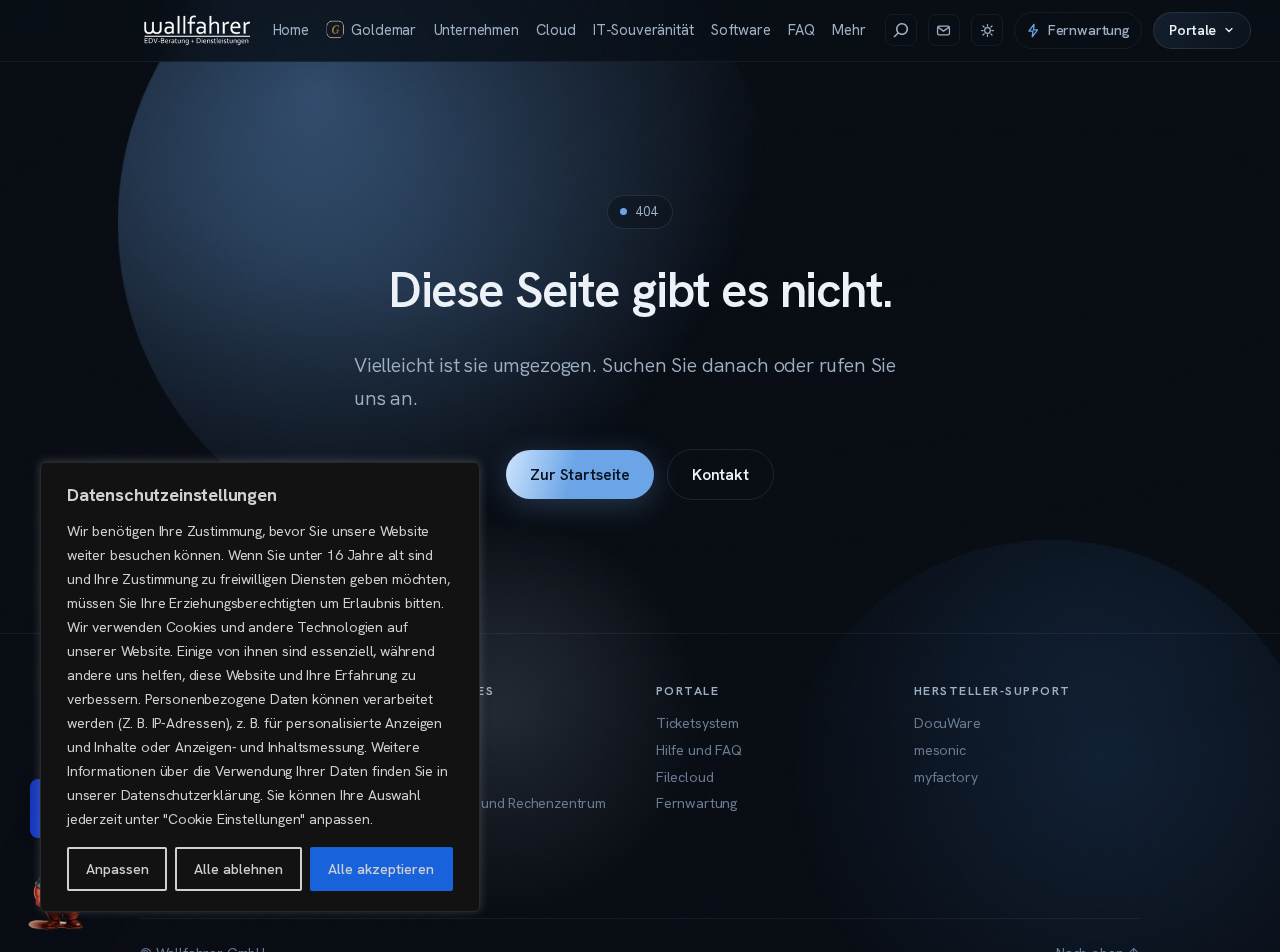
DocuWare (947, 723)
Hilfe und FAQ (699, 750)
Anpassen (117, 869)
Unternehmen (476, 29)
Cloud (555, 29)
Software (741, 29)
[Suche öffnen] (901, 30)
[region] (260, 687)
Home (291, 29)
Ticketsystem (697, 723)
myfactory (945, 777)
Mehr (848, 29)
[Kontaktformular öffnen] (944, 30)
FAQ (801, 29)
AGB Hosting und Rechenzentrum (502, 803)
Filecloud (684, 777)
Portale (1192, 30)
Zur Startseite (580, 474)
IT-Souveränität (643, 29)
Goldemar (383, 29)
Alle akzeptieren (381, 869)
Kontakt (720, 474)
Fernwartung (1089, 30)
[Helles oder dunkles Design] (987, 30)
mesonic (940, 750)
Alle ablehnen (238, 869)
